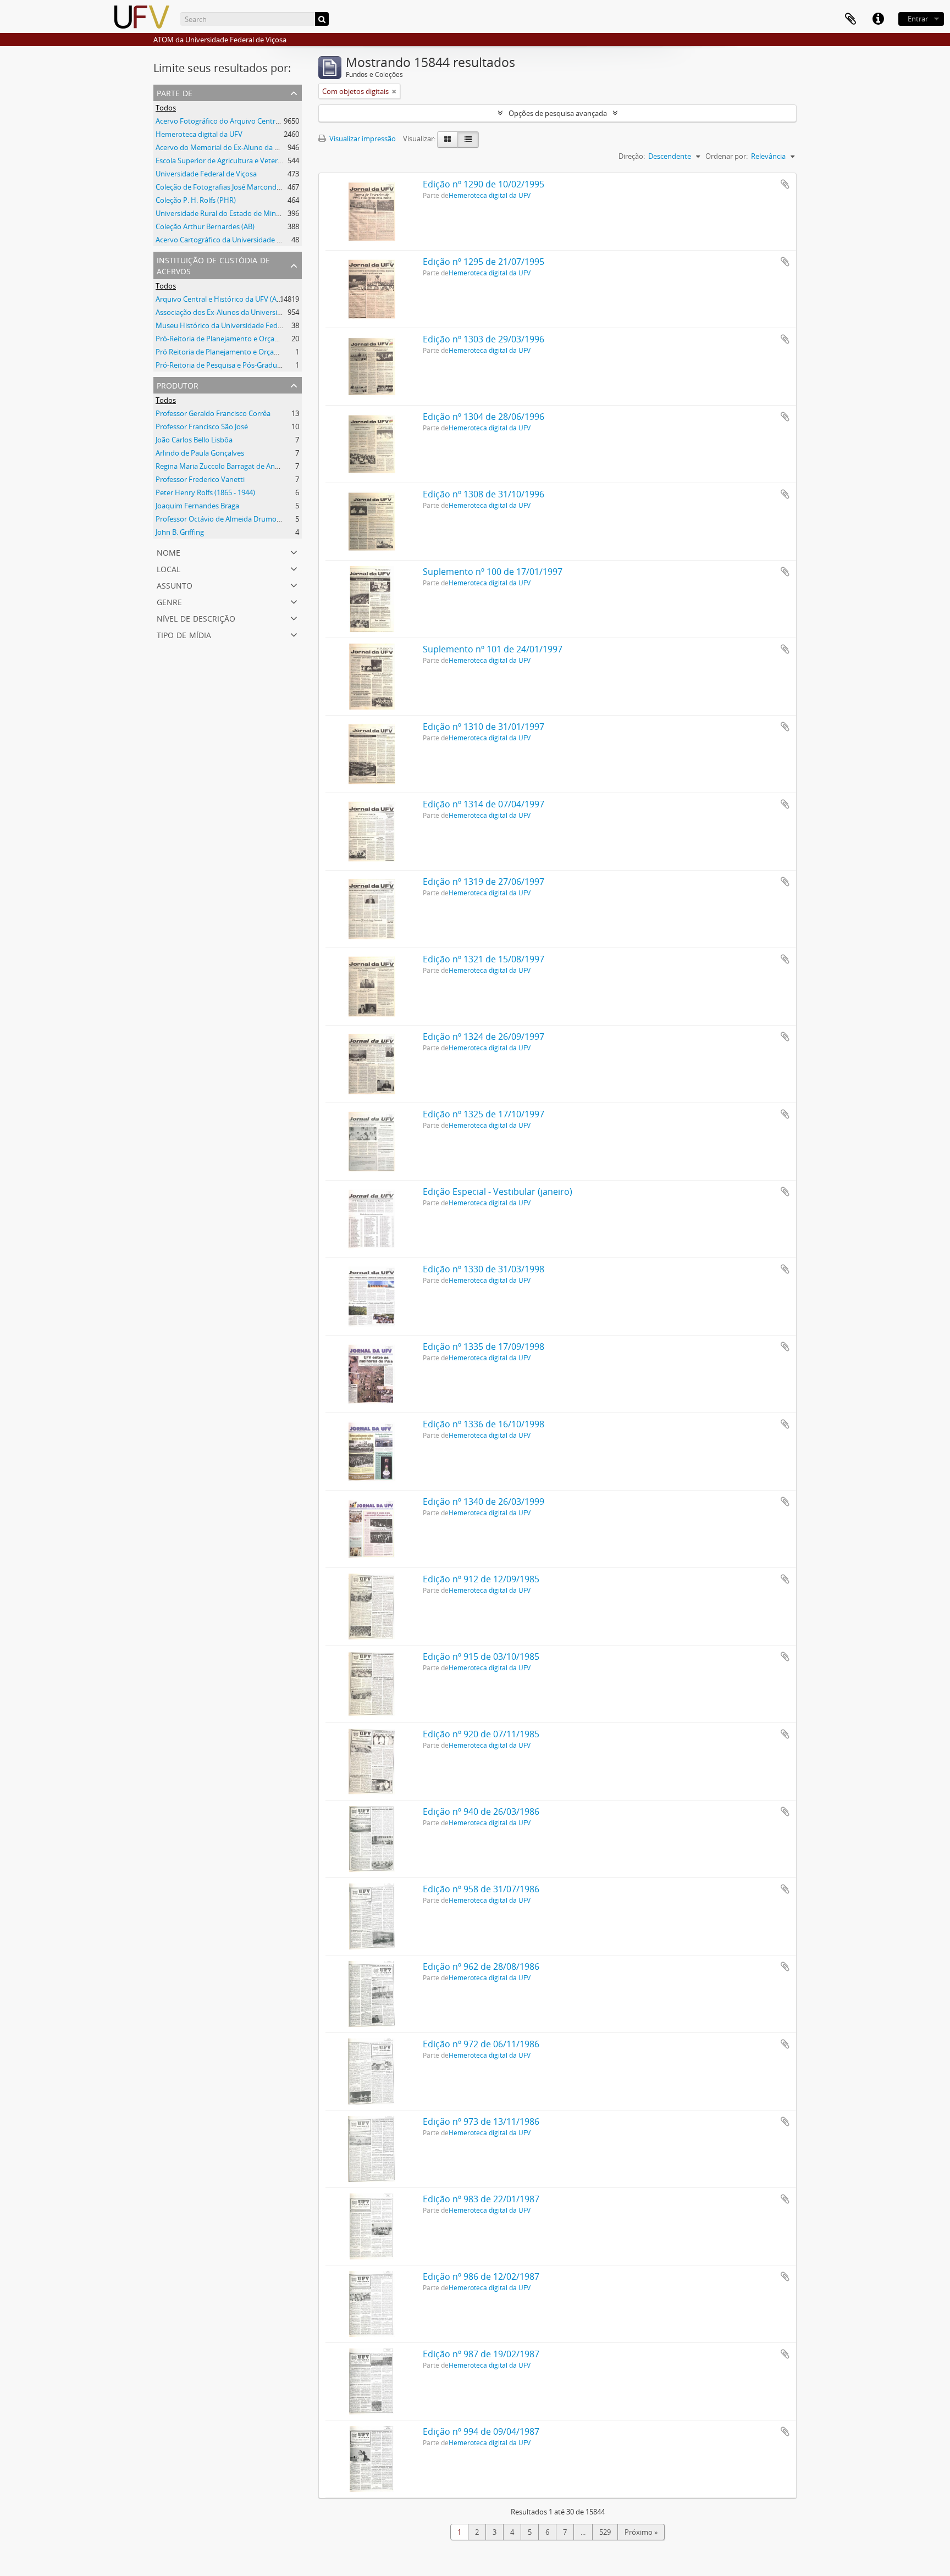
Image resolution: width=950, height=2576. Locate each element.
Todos (166, 108)
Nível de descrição (196, 617)
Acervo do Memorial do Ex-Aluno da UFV (222, 147)
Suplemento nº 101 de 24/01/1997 (493, 649)
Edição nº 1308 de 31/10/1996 (484, 494)
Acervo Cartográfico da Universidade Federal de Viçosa (244, 240)
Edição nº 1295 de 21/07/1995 (484, 262)
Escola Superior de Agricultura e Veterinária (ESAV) (237, 160)
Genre (169, 601)
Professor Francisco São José (202, 426)
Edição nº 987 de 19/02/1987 (481, 2354)
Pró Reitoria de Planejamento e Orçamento (226, 352)
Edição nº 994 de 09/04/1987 (481, 2431)
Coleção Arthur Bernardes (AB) (205, 226)
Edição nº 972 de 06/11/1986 (481, 2044)
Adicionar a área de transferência (785, 184)
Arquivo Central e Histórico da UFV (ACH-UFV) (230, 299)
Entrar (918, 19)
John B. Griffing (180, 532)
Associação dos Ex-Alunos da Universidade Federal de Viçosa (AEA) (263, 312)
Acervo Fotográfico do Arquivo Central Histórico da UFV (246, 121)
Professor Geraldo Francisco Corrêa (213, 413)
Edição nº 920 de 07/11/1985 (481, 1734)
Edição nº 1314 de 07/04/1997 (484, 804)
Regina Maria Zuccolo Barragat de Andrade (225, 466)
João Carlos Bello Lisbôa (194, 440)
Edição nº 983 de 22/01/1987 (481, 2199)
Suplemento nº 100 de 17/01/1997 (493, 572)
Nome (169, 552)
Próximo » (641, 2532)
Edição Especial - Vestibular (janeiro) (498, 1192)
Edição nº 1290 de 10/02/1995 (484, 184)
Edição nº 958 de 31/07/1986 (481, 1889)
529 (605, 2532)
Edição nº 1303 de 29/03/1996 (484, 339)
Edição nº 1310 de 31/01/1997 (484, 727)
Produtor (178, 384)
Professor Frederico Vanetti (200, 479)
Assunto (175, 585)
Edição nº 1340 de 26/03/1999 (484, 1502)
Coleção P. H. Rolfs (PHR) (196, 200)
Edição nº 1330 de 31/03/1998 (484, 1269)
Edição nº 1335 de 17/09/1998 (484, 1347)
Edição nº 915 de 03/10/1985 (481, 1657)
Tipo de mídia (184, 634)
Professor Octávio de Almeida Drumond (220, 519)
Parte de (175, 92)
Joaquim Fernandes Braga (197, 506)
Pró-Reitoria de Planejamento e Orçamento (226, 339)
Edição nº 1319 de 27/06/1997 (484, 882)
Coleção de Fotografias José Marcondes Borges (232, 187)
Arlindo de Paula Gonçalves (200, 453)
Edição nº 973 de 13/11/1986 (481, 2121)
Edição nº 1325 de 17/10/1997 (484, 1114)
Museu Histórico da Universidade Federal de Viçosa (239, 325)
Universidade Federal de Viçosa (206, 174)
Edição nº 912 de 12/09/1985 (481, 1579)
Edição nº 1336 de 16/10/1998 (484, 1424)
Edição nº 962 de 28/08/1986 (481, 1966)
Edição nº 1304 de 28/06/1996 (484, 417)
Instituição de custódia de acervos (213, 265)
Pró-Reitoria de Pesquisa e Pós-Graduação (224, 365)
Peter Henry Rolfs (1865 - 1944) (205, 492)
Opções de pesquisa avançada (558, 113)
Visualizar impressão (362, 139)
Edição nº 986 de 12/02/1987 (481, 2276)
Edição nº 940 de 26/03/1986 (481, 1811)
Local (169, 568)
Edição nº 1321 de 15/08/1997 (484, 959)
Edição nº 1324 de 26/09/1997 (484, 1037)
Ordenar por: (727, 156)
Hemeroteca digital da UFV (199, 134)
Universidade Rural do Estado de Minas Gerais (230, 213)
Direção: (632, 156)
